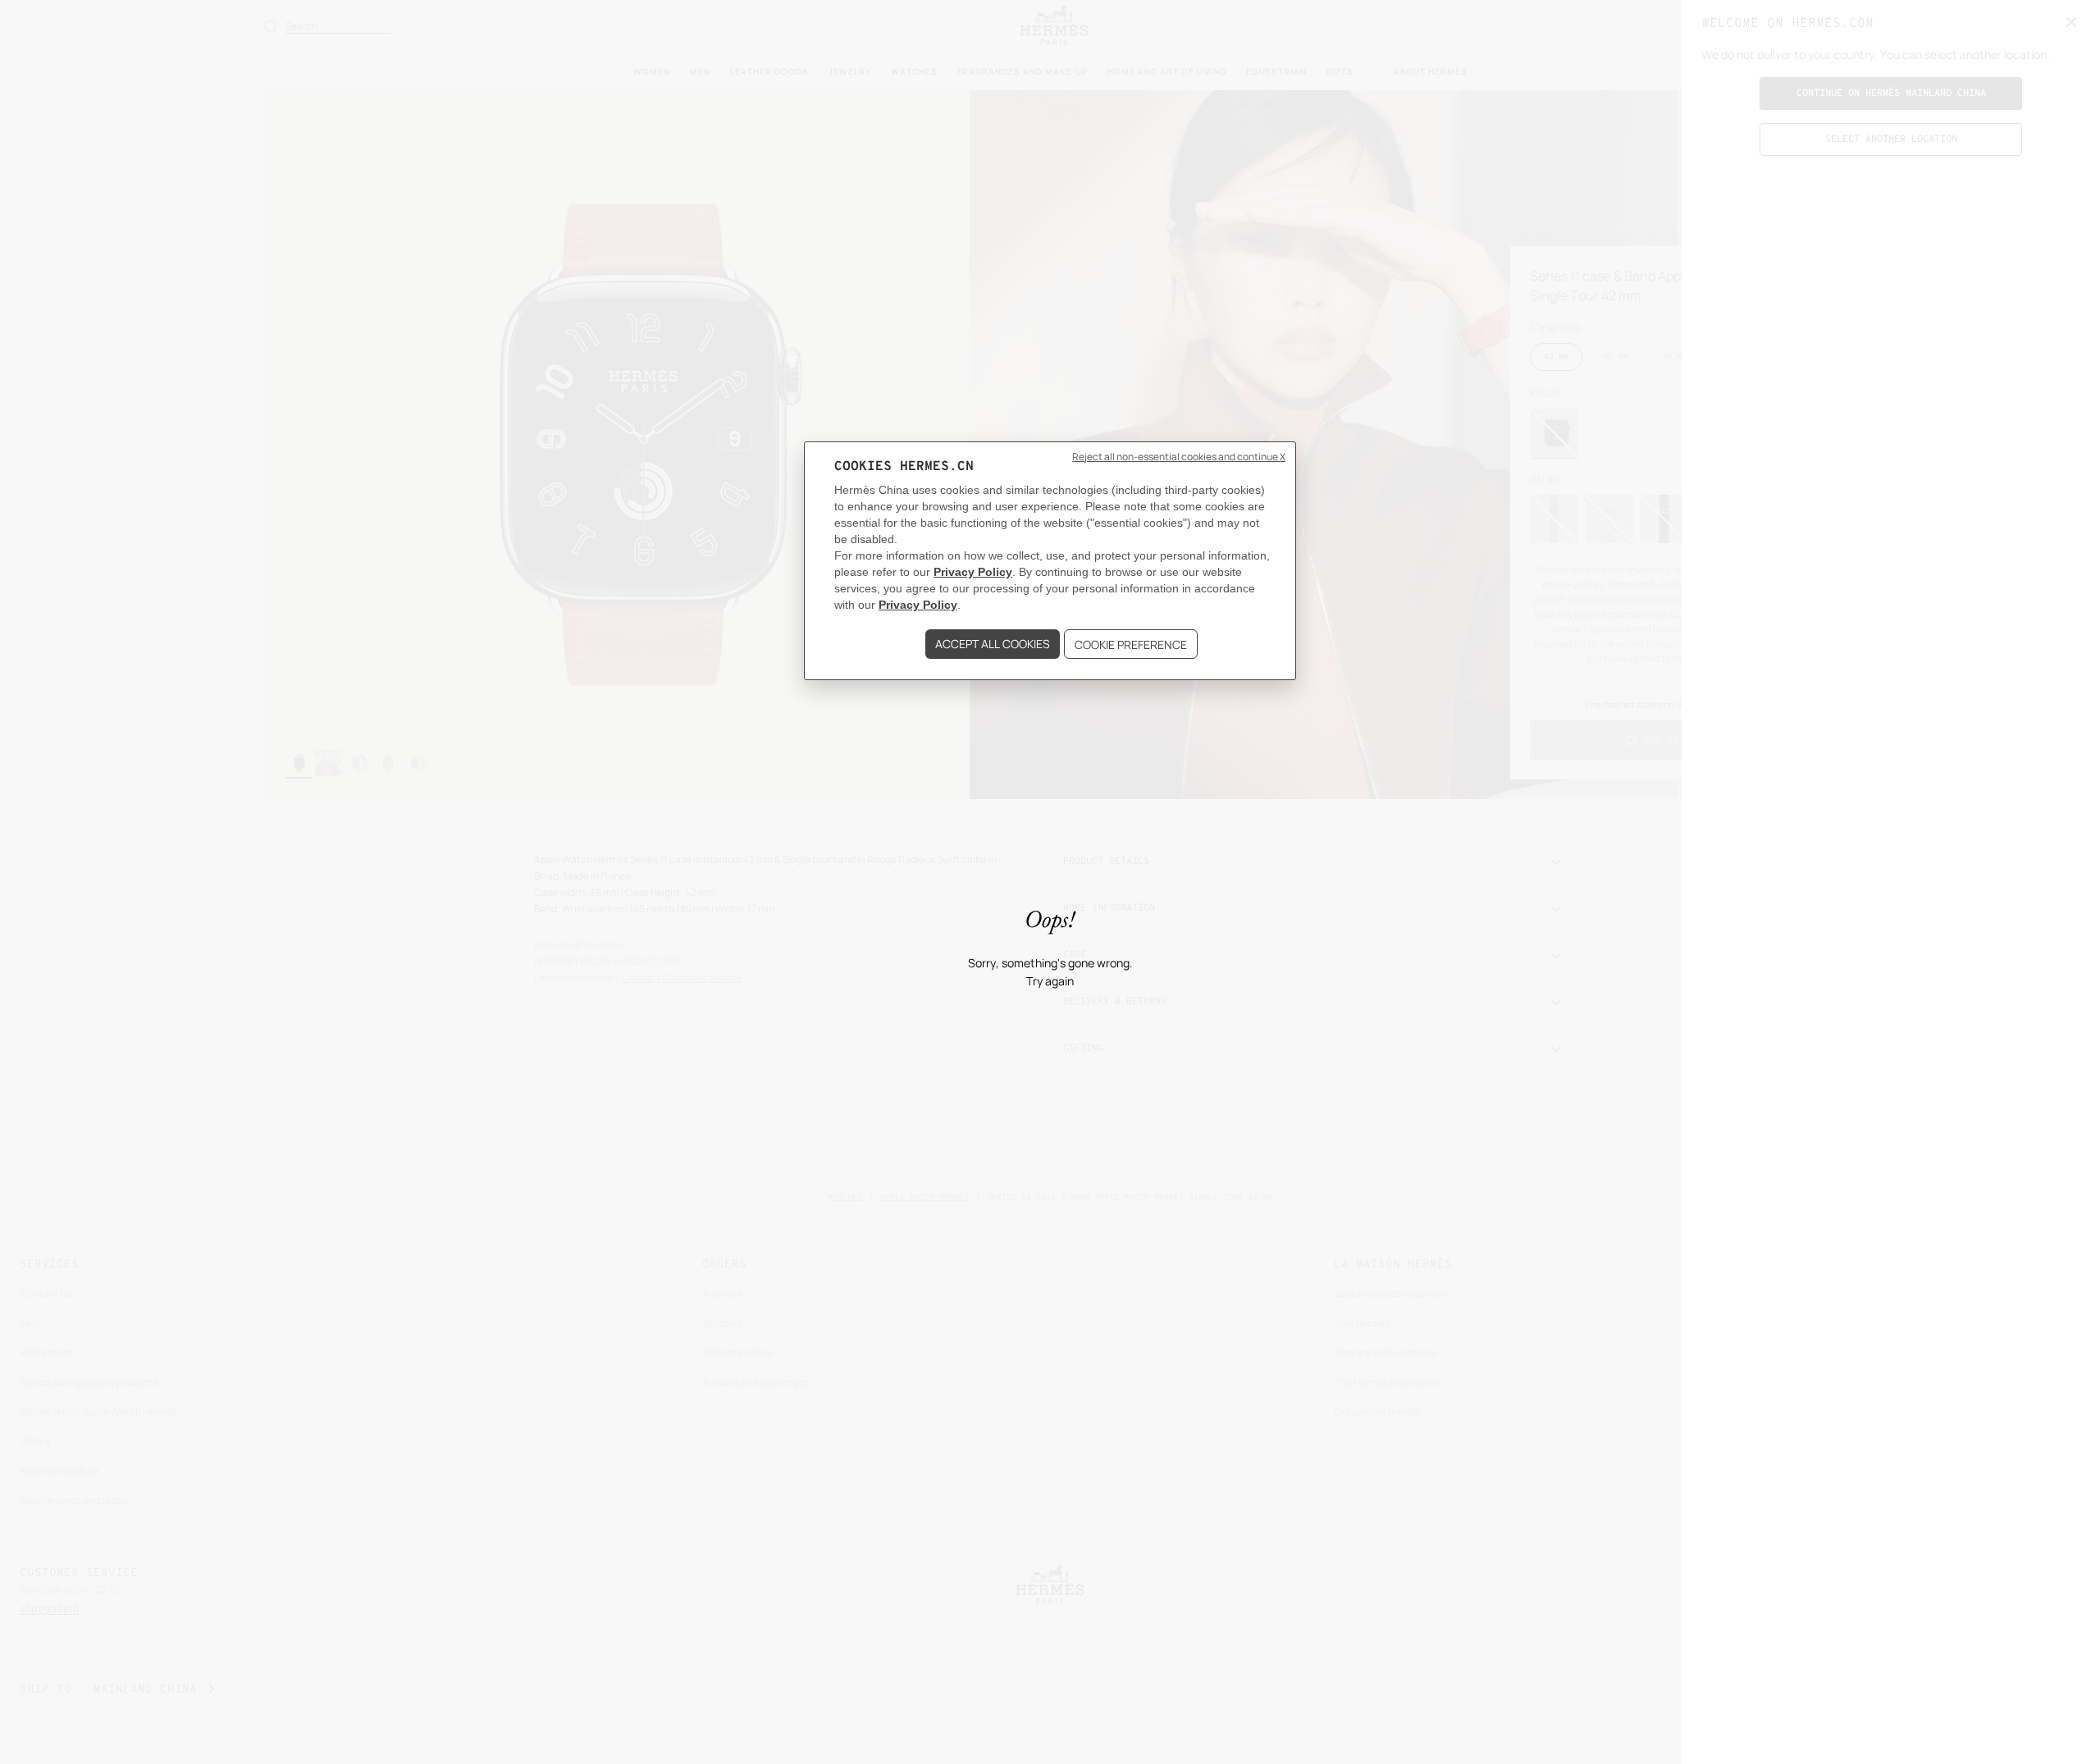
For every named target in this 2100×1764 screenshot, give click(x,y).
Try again (1050, 982)
